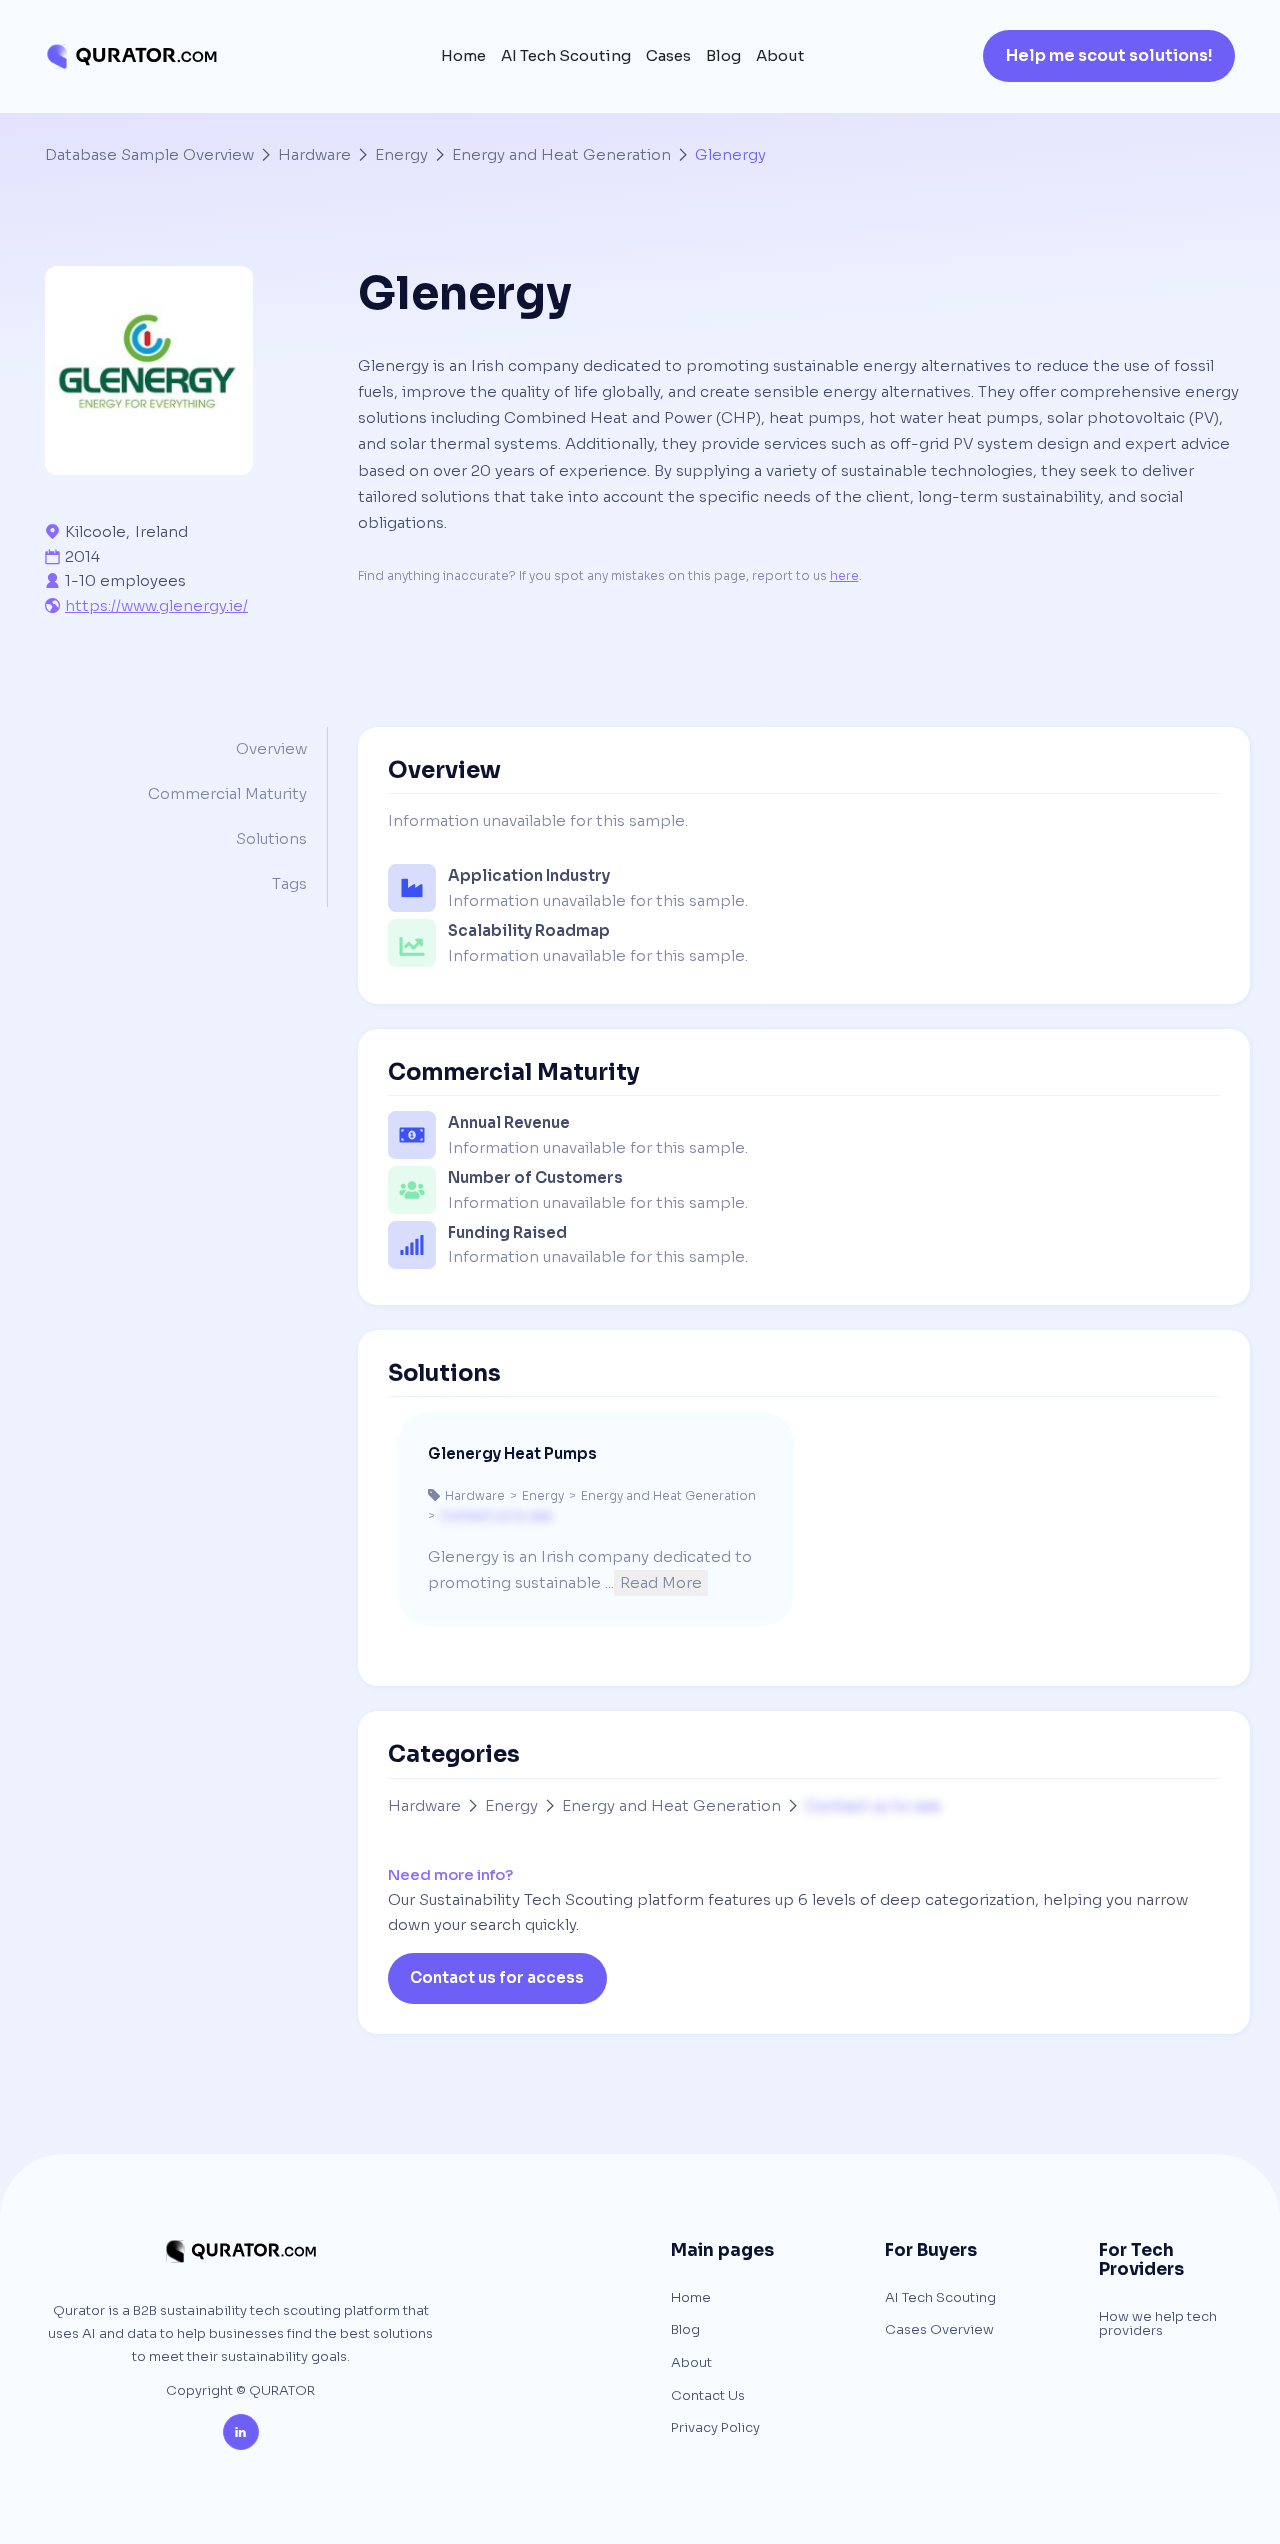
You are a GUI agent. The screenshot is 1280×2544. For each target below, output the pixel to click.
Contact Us (708, 2396)
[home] (131, 56)
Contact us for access (497, 1977)
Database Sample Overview (149, 154)
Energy (401, 154)
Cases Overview (939, 2330)
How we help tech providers (1158, 2324)
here (844, 575)
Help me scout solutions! (1109, 55)
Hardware (314, 154)
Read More (661, 1582)
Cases (668, 56)
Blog (723, 56)
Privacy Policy (715, 2428)
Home (463, 56)
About (780, 56)
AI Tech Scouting (566, 56)
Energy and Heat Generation (561, 154)
